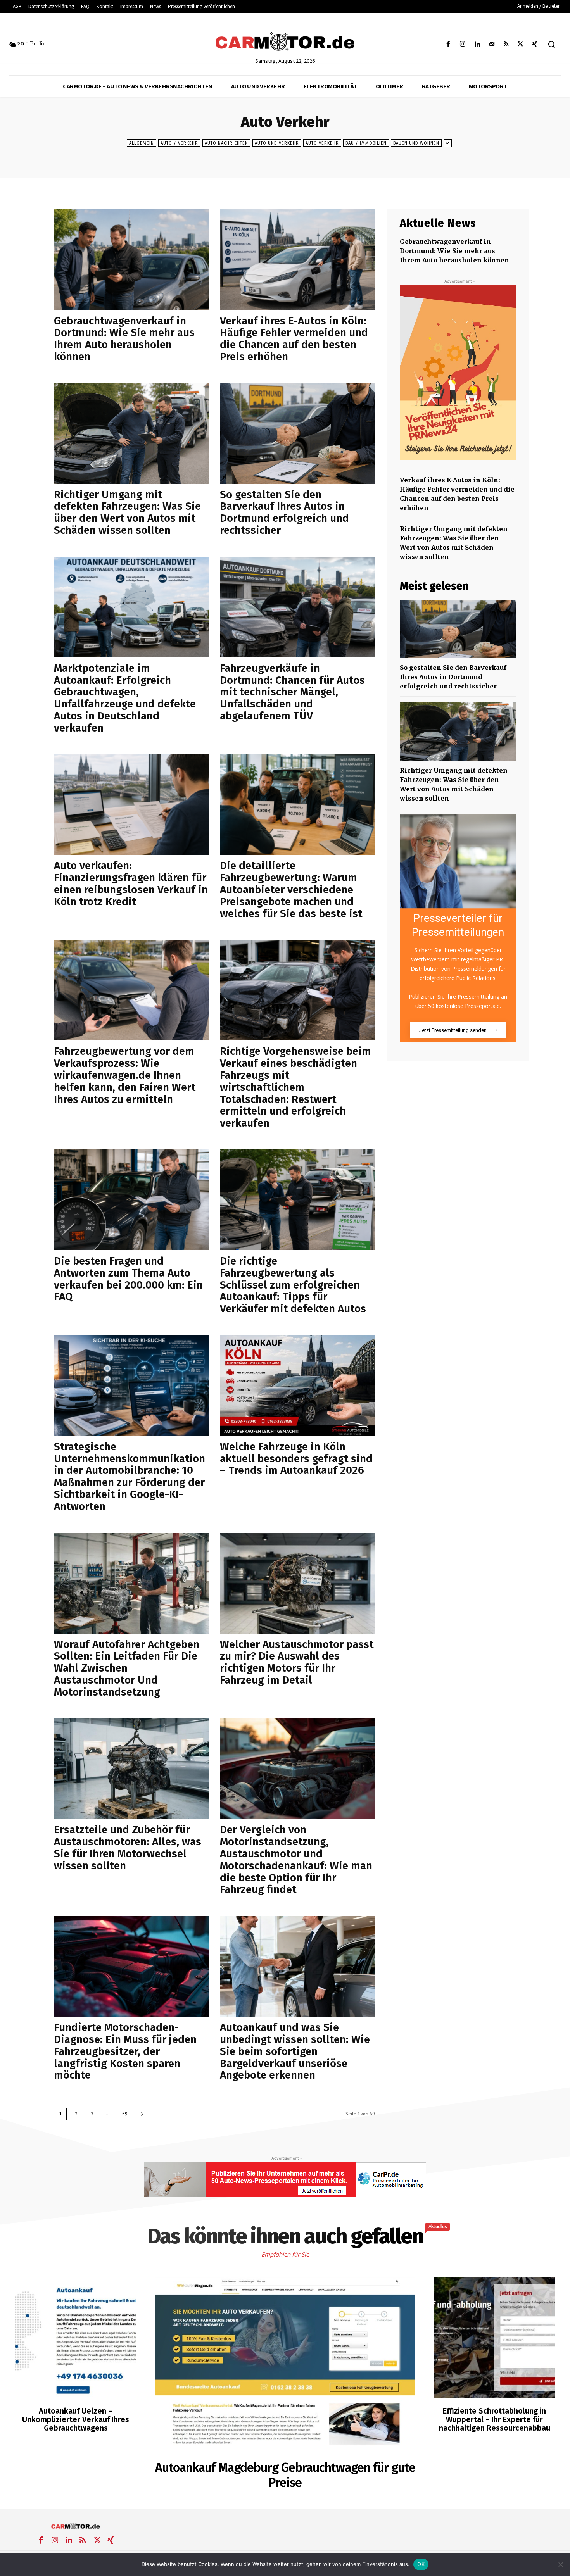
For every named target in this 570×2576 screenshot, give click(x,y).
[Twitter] (521, 44)
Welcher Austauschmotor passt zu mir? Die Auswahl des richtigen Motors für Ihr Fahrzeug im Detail (297, 1662)
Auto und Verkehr (277, 143)
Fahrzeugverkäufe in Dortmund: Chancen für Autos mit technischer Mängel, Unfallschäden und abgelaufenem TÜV (292, 692)
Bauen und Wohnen (416, 143)
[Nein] (560, 2564)
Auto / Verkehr (179, 143)
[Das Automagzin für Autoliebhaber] (285, 42)
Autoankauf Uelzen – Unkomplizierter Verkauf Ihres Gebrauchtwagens (76, 2419)
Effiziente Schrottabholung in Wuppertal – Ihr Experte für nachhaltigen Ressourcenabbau (495, 2419)
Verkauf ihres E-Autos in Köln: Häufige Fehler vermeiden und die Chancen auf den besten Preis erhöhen (294, 339)
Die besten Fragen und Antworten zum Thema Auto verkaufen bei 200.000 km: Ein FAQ (128, 1279)
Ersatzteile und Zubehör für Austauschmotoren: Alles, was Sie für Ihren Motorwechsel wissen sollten (128, 1847)
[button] (551, 44)
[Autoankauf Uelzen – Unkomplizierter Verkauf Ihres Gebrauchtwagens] (76, 2337)
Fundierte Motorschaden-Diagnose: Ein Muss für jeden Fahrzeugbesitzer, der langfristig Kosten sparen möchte (125, 2051)
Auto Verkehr (322, 143)
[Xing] (535, 44)
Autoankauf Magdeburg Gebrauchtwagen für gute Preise (285, 2475)
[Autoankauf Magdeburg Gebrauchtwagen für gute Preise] (285, 2364)
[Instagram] (463, 44)
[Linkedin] (477, 44)
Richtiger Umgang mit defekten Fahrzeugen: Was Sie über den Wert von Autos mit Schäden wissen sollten (127, 512)
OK (421, 2564)
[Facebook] (448, 44)
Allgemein (142, 143)
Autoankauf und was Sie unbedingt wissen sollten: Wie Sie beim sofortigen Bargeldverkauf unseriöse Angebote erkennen (295, 2051)
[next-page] (142, 2114)
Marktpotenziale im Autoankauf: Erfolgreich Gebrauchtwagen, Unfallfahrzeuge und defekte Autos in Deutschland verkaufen (125, 698)
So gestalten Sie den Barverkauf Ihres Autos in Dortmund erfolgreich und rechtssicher (284, 512)
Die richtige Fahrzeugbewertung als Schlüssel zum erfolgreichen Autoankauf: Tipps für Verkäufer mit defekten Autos (293, 1285)
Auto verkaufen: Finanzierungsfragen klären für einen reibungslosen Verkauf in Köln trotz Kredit (131, 883)
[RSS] (506, 44)
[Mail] (491, 44)
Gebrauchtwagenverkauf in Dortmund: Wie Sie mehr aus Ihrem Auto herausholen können (124, 339)
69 (125, 2114)
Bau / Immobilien (366, 143)
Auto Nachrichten (226, 143)
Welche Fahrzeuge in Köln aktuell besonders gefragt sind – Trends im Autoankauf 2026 (296, 1459)
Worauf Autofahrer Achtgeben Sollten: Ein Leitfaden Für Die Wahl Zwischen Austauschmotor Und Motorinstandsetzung (127, 1668)
